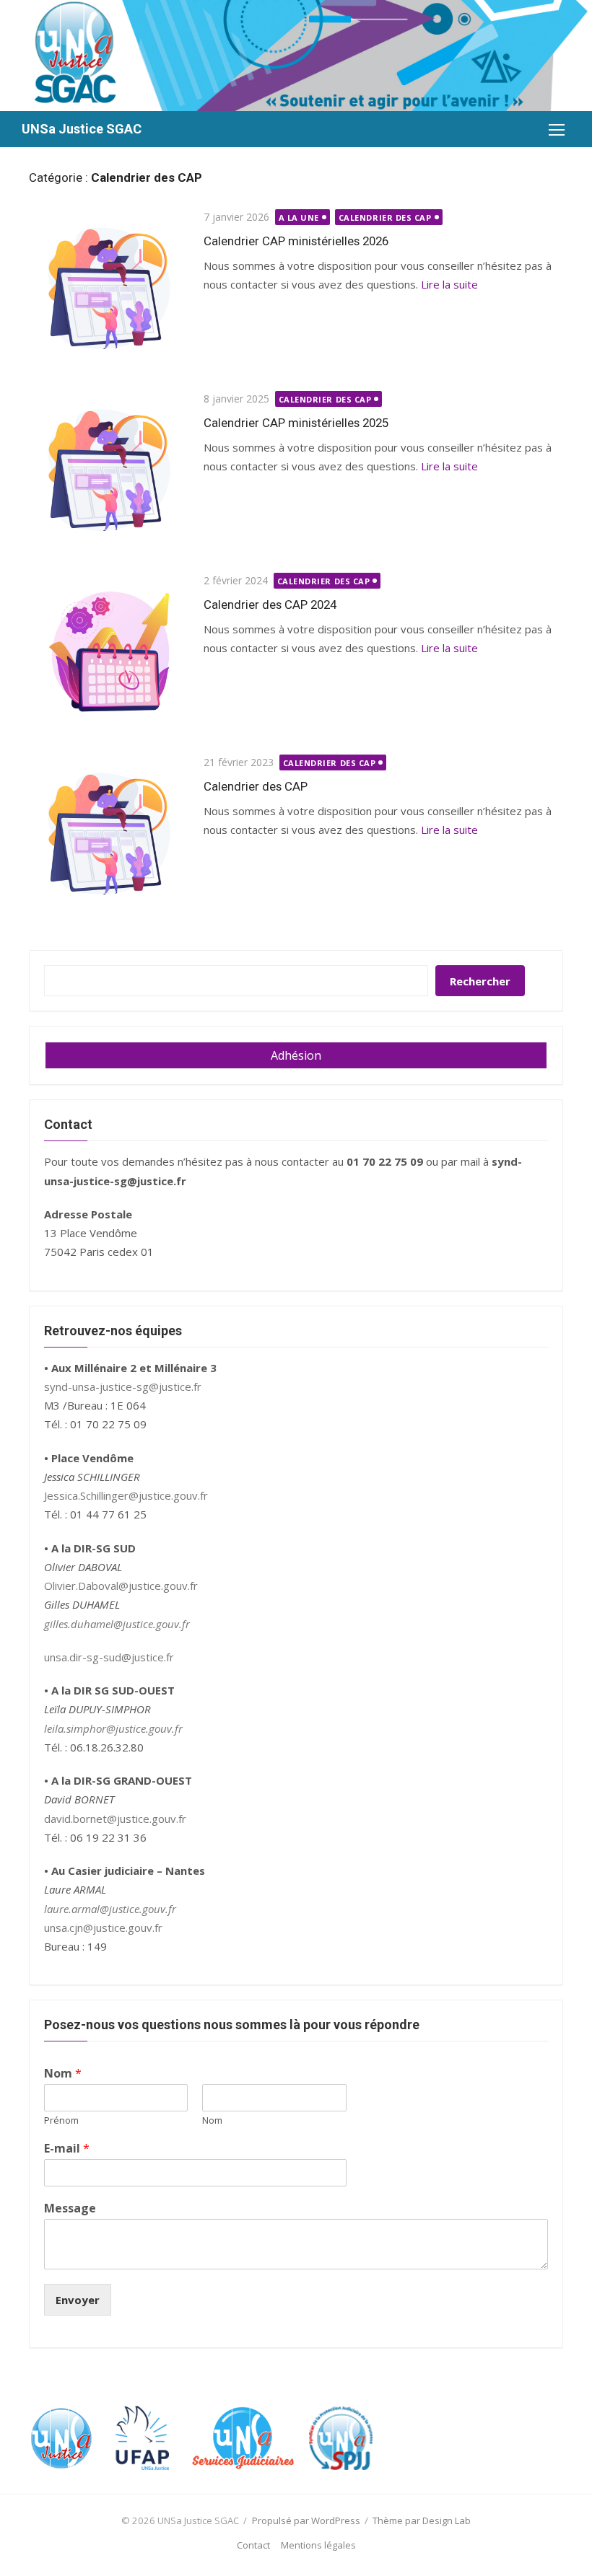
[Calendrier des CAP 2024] (109, 652)
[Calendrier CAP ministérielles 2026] (109, 289)
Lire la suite (449, 284)
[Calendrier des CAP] (109, 834)
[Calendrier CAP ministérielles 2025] (109, 470)
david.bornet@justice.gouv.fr (115, 1819)
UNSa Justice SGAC (82, 129)
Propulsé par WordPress (306, 2520)
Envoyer (78, 2300)
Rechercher (480, 981)
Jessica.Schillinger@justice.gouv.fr (126, 1495)
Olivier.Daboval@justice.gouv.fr (121, 1586)
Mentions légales (318, 2545)
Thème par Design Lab (422, 2520)
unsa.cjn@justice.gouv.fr (103, 1927)
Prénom (61, 2120)
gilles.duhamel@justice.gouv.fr (117, 1624)
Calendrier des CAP (385, 217)
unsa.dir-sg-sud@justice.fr (109, 1657)
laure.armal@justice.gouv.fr (110, 1909)
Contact (253, 2545)
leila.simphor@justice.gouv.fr (113, 1728)
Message (70, 2208)
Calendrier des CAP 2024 (270, 605)
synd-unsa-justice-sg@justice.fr (123, 1386)
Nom (63, 2074)
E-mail (67, 2149)
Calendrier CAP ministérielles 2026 (296, 241)
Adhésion (296, 1055)
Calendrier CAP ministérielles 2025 (296, 423)
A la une (299, 217)
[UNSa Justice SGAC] (296, 56)
